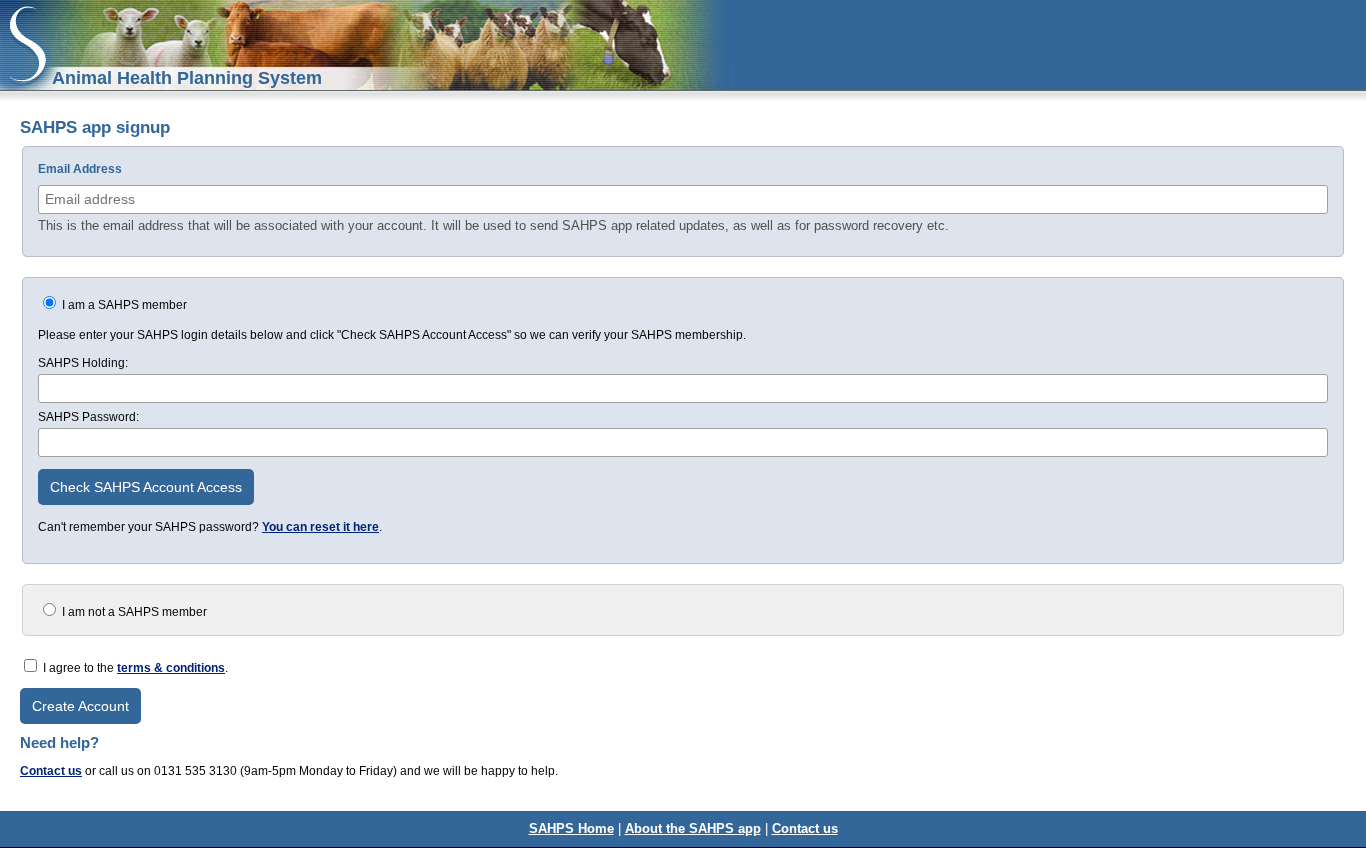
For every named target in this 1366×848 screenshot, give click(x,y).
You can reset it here (320, 527)
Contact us (51, 771)
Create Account (80, 706)
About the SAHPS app (693, 828)
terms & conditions (171, 668)
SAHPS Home (571, 828)
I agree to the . (135, 668)
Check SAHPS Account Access (146, 487)
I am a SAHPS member (123, 305)
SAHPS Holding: (83, 363)
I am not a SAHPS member (133, 612)
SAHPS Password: (88, 417)
